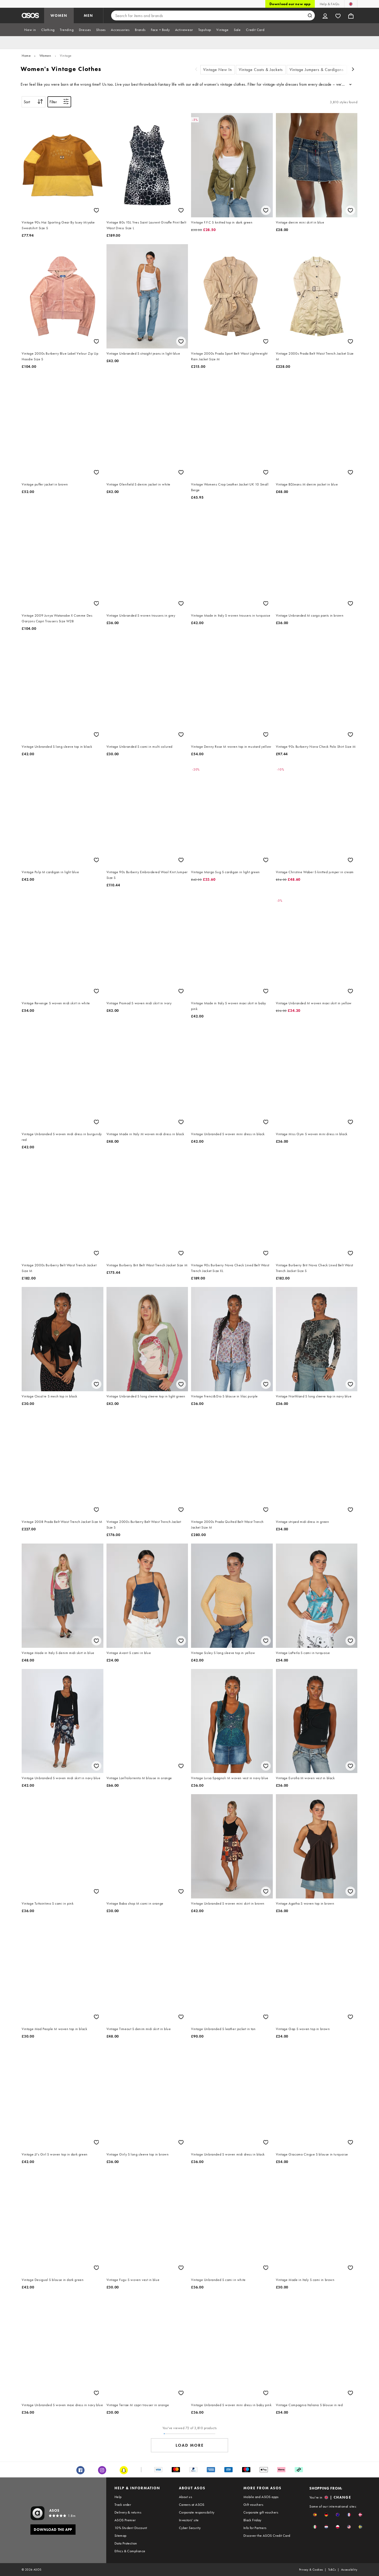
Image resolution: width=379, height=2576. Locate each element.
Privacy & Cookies (311, 2570)
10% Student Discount (131, 2528)
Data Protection (126, 2543)
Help (118, 2497)
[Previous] (196, 70)
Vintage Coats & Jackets (261, 70)
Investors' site (189, 2520)
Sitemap (121, 2535)
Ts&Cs (332, 2570)
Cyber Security (190, 2528)
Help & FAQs (329, 4)
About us (186, 2497)
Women (45, 55)
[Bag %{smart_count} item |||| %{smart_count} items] (351, 15)
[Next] (353, 70)
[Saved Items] (338, 15)
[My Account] (325, 15)
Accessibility (349, 2570)
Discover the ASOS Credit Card (267, 2535)
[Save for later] (96, 210)
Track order (123, 2505)
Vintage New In (218, 70)
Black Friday (252, 2520)
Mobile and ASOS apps (261, 2497)
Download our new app (290, 4)
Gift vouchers (253, 2505)
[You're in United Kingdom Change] (351, 4)
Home (26, 55)
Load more (190, 2445)
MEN (88, 15)
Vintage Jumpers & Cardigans (317, 70)
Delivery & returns (128, 2512)
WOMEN (59, 15)
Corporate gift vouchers (261, 2512)
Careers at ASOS (192, 2505)
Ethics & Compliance (130, 2551)
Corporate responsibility (197, 2512)
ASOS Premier (125, 2520)
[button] (315, 2515)
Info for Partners (255, 2528)
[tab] (30, 30)
